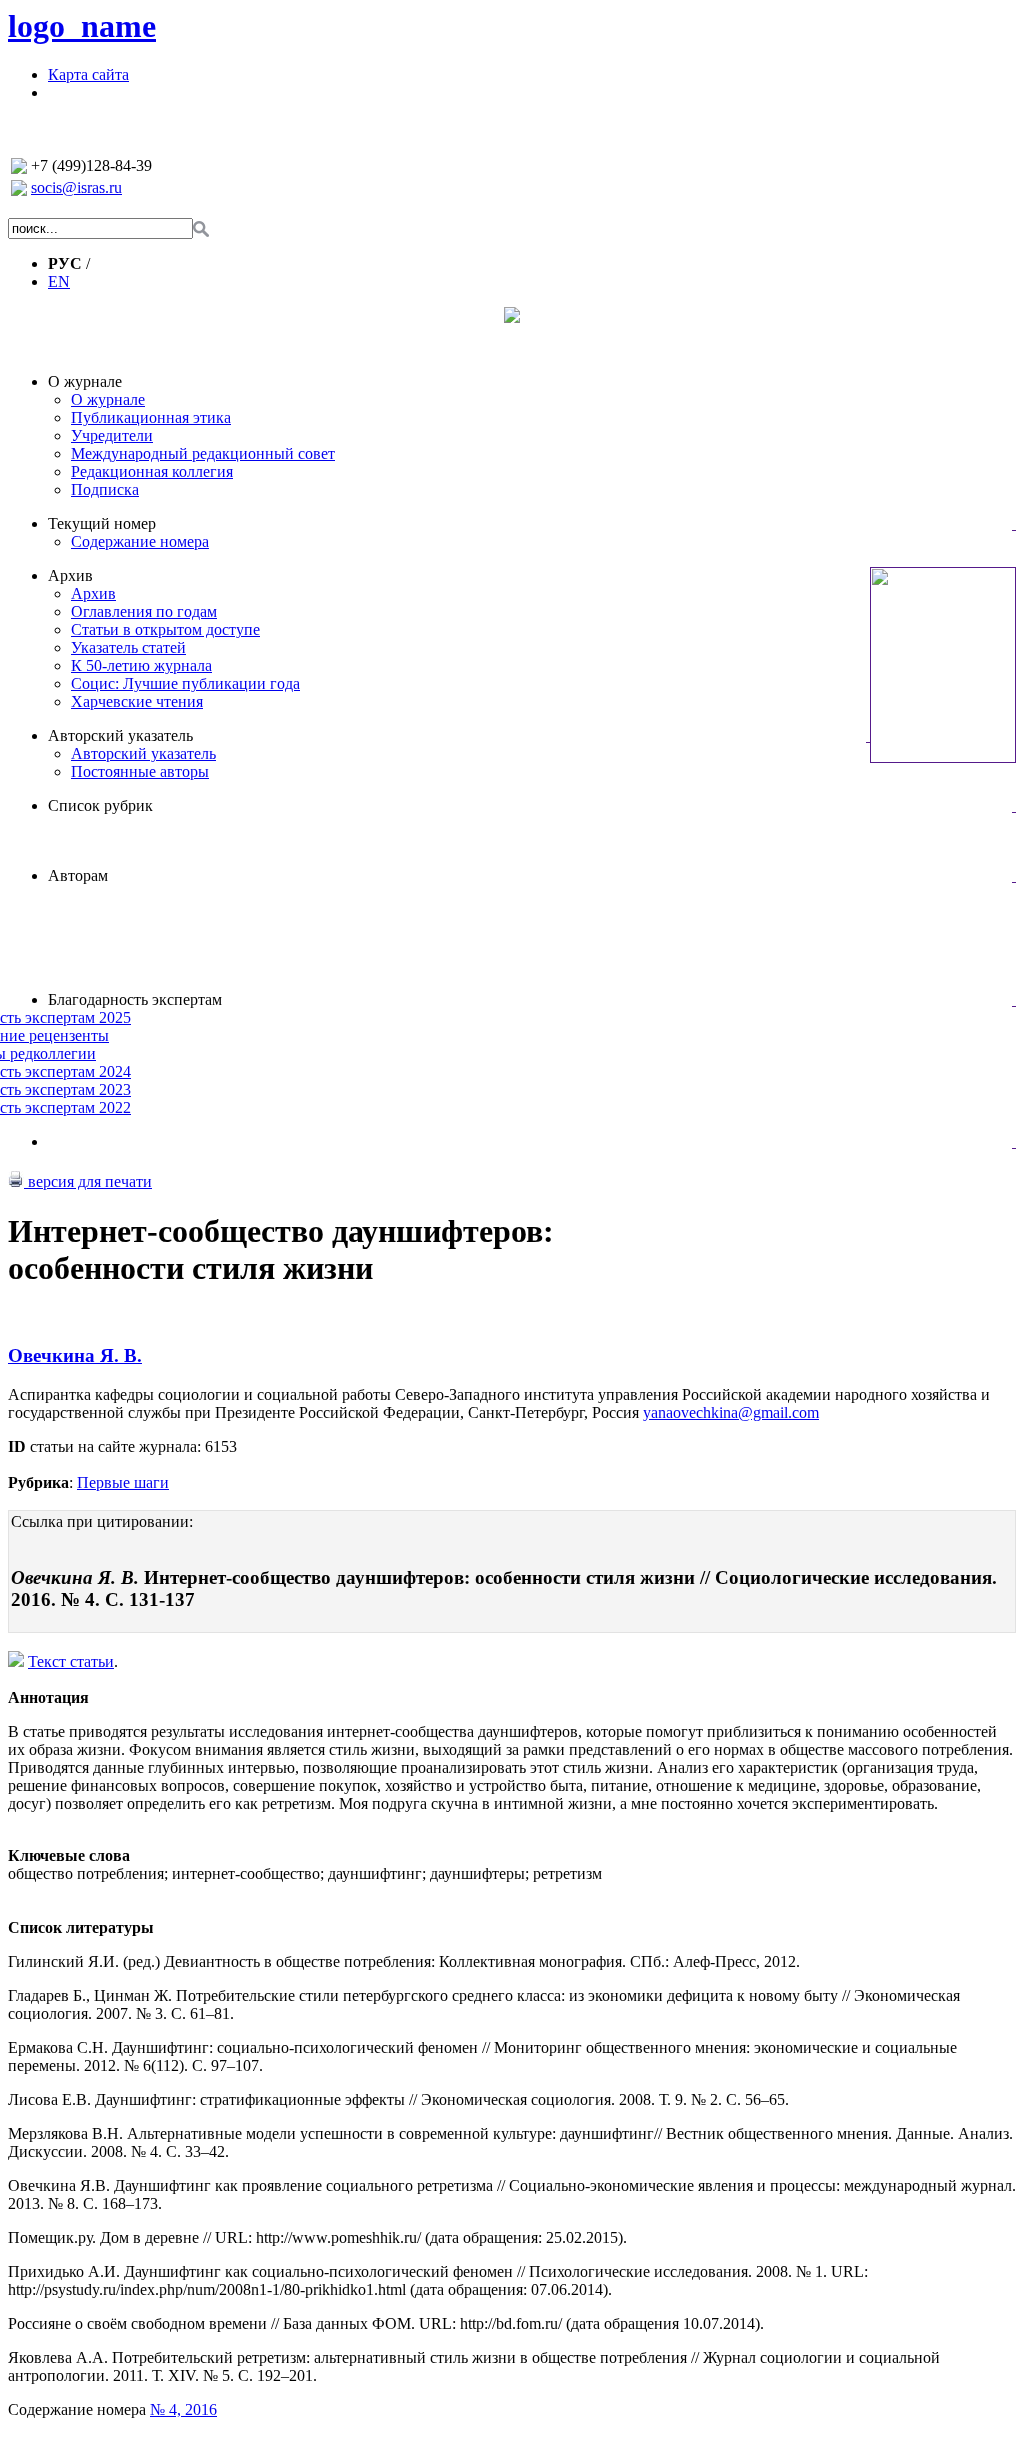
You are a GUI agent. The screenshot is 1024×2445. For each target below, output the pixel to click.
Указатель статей (128, 647)
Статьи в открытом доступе (165, 629)
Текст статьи (71, 1661)
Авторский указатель (120, 735)
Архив (70, 575)
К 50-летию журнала (141, 665)
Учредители (112, 435)
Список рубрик (100, 805)
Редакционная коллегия (152, 471)
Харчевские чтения (137, 701)
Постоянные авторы (140, 771)
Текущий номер (102, 523)
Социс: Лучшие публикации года (185, 683)
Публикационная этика (151, 417)
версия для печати (88, 1181)
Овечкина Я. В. (75, 1355)
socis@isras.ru (76, 187)
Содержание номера (140, 541)
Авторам (78, 875)
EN (59, 281)
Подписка (105, 489)
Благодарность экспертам (135, 999)
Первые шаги (123, 1482)
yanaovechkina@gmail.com (731, 1412)
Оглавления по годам (144, 611)
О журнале (85, 381)
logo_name (82, 26)
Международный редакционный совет (203, 453)
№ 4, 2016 (183, 2409)
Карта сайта (88, 74)
